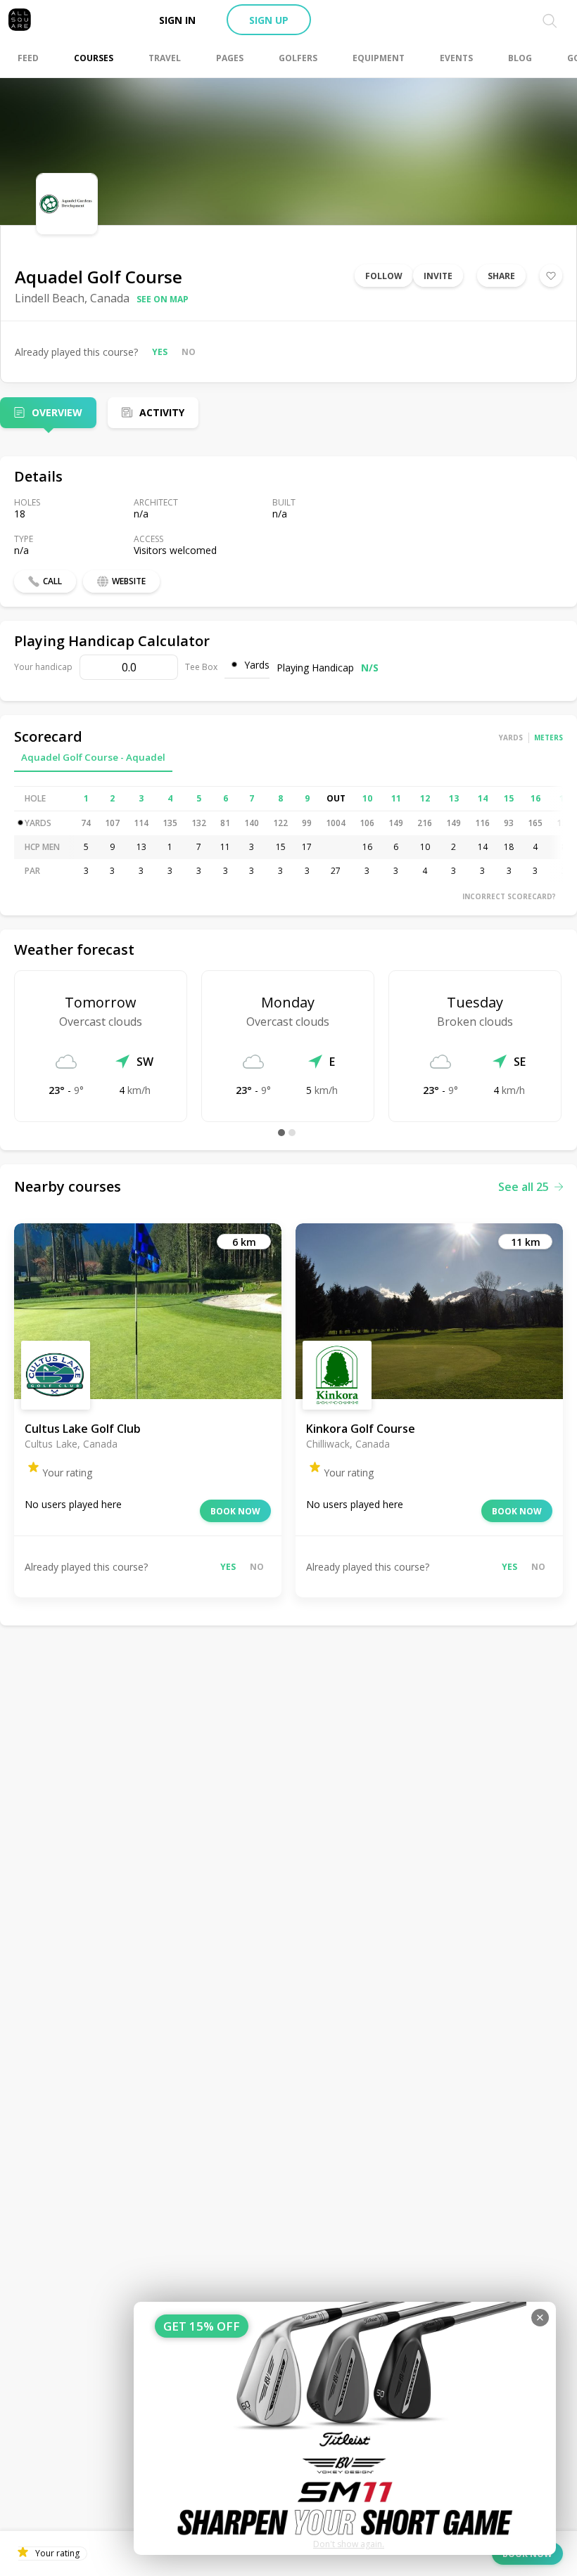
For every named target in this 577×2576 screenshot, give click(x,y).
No (189, 352)
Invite (438, 276)
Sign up (269, 20)
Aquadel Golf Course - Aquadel (93, 757)
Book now (235, 1511)
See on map (163, 299)
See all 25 (524, 1187)
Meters (549, 738)
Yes (160, 352)
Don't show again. (349, 2544)
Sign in (177, 20)
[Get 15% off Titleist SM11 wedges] (345, 2428)
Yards (511, 738)
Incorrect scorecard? (509, 896)
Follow (384, 276)
